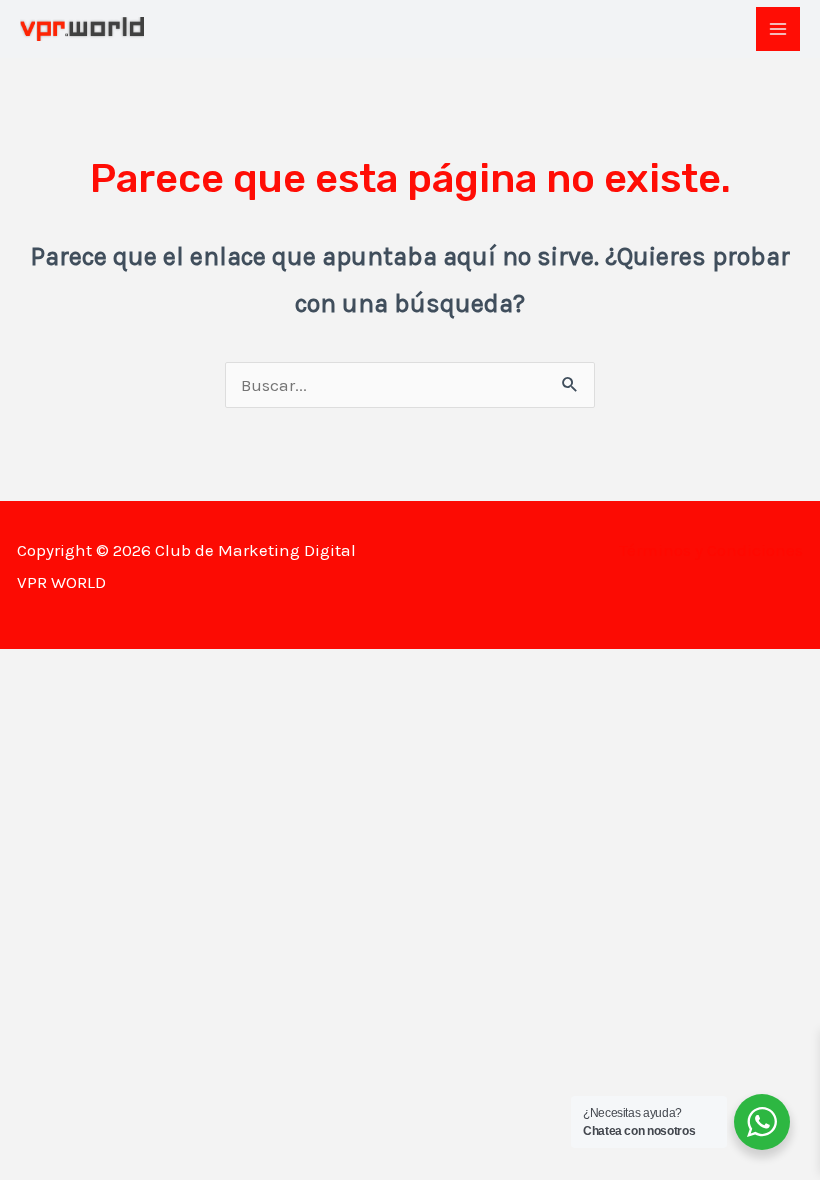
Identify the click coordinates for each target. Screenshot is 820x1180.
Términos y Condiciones (711, 550)
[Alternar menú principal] (778, 29)
